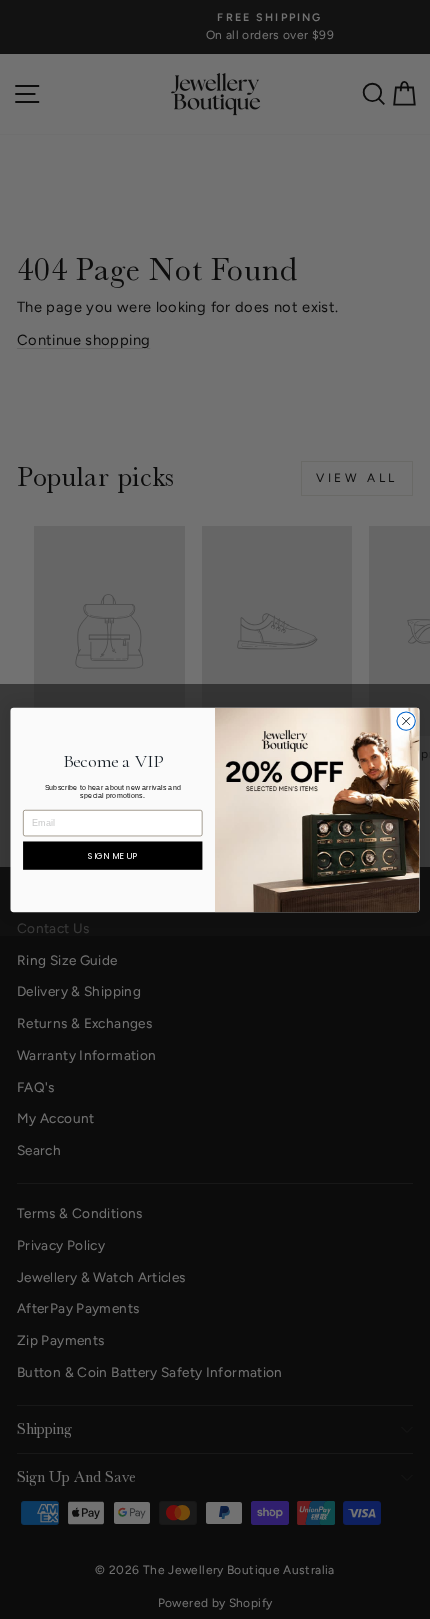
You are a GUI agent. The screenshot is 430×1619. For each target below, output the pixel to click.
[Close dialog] (406, 720)
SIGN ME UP (112, 855)
